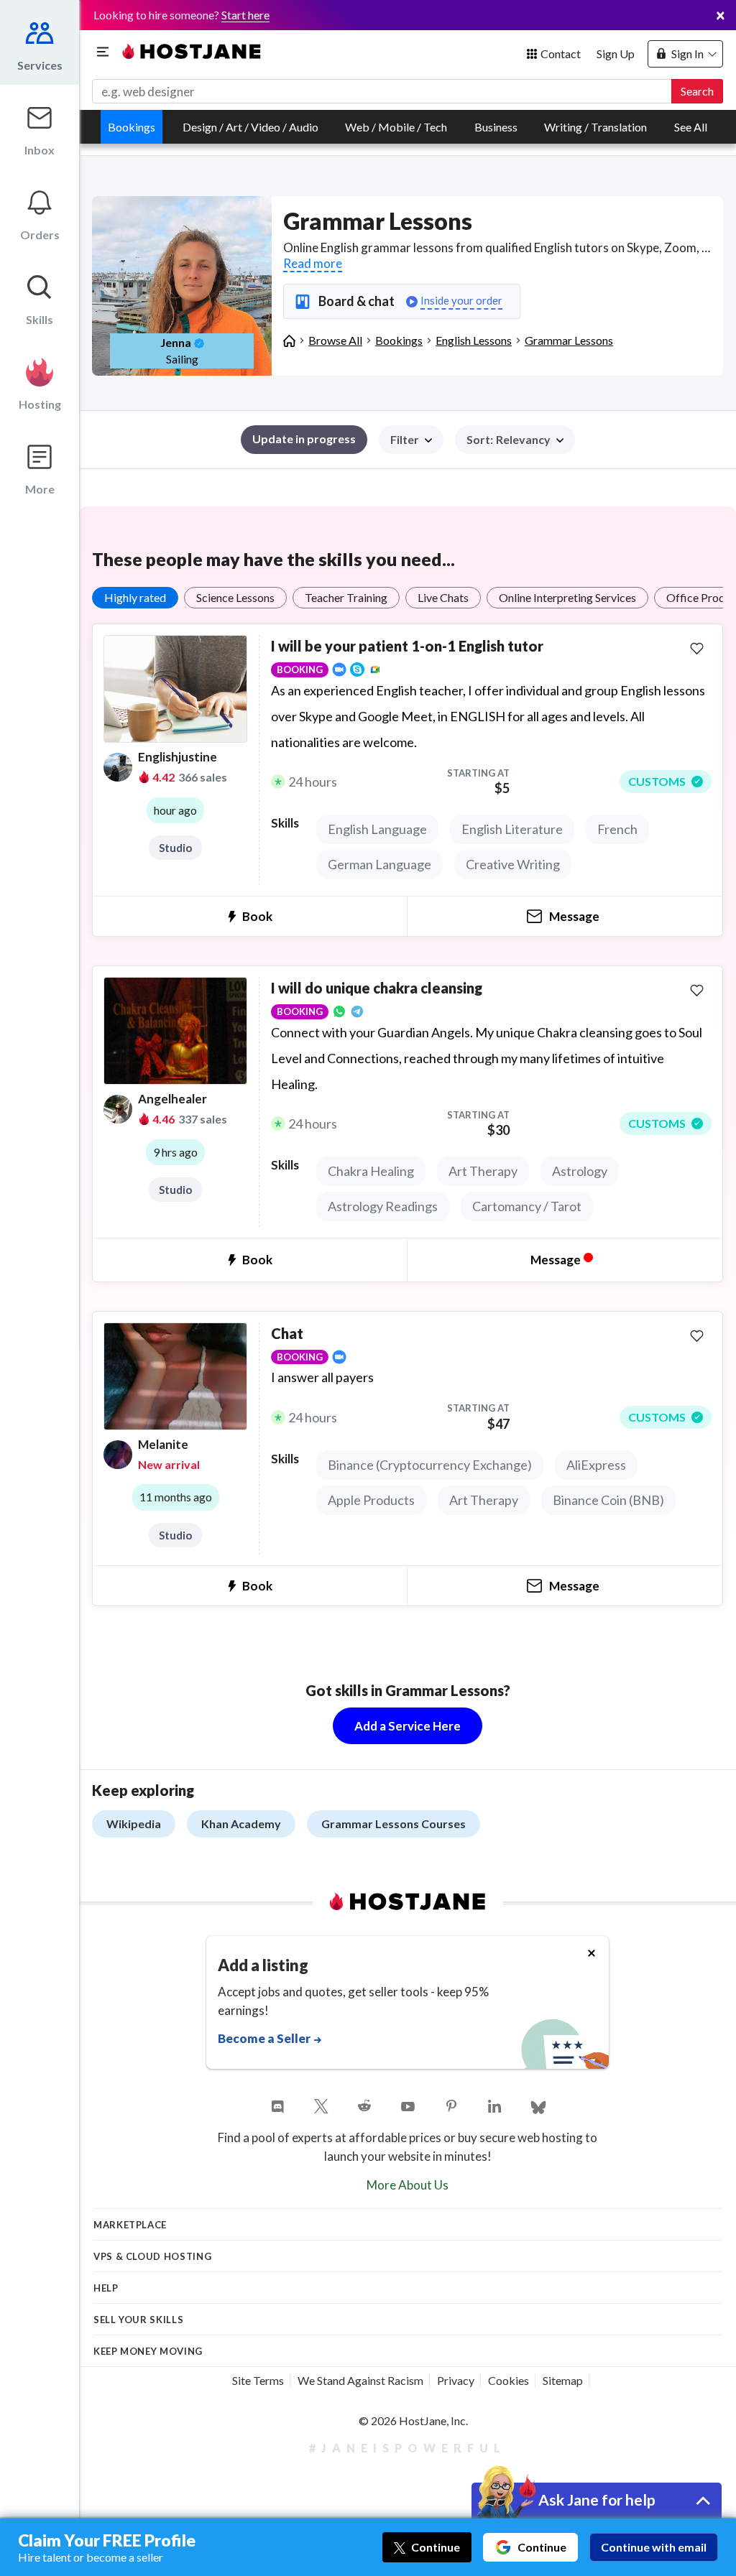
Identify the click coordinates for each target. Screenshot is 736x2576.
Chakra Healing (371, 1171)
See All (691, 127)
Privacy (456, 2380)
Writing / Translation (595, 127)
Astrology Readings (383, 1206)
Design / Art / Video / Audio (250, 127)
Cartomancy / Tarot (527, 1206)
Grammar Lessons (569, 340)
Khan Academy (241, 1824)
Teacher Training (346, 597)
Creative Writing (513, 864)
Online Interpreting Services (567, 597)
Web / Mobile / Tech (396, 127)
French (617, 829)
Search (697, 91)
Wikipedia (134, 1824)
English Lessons (474, 340)
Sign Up (616, 54)
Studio (175, 848)
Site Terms (258, 2380)
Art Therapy (483, 1171)
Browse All (335, 340)
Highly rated (135, 597)
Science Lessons (235, 597)
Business (496, 127)
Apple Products (371, 1500)
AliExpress (596, 1465)
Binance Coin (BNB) (608, 1500)
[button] (515, 440)
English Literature (512, 829)
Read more (313, 263)
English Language (377, 829)
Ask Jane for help (597, 2499)
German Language (379, 864)
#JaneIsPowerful (408, 2448)
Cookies (509, 2380)
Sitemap (563, 2380)
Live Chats (443, 597)
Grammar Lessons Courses (394, 1824)
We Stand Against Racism (360, 2380)
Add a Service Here (408, 1726)
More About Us (408, 2185)
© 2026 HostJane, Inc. (413, 2420)
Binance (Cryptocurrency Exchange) (430, 1465)
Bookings (132, 127)
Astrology (580, 1171)
